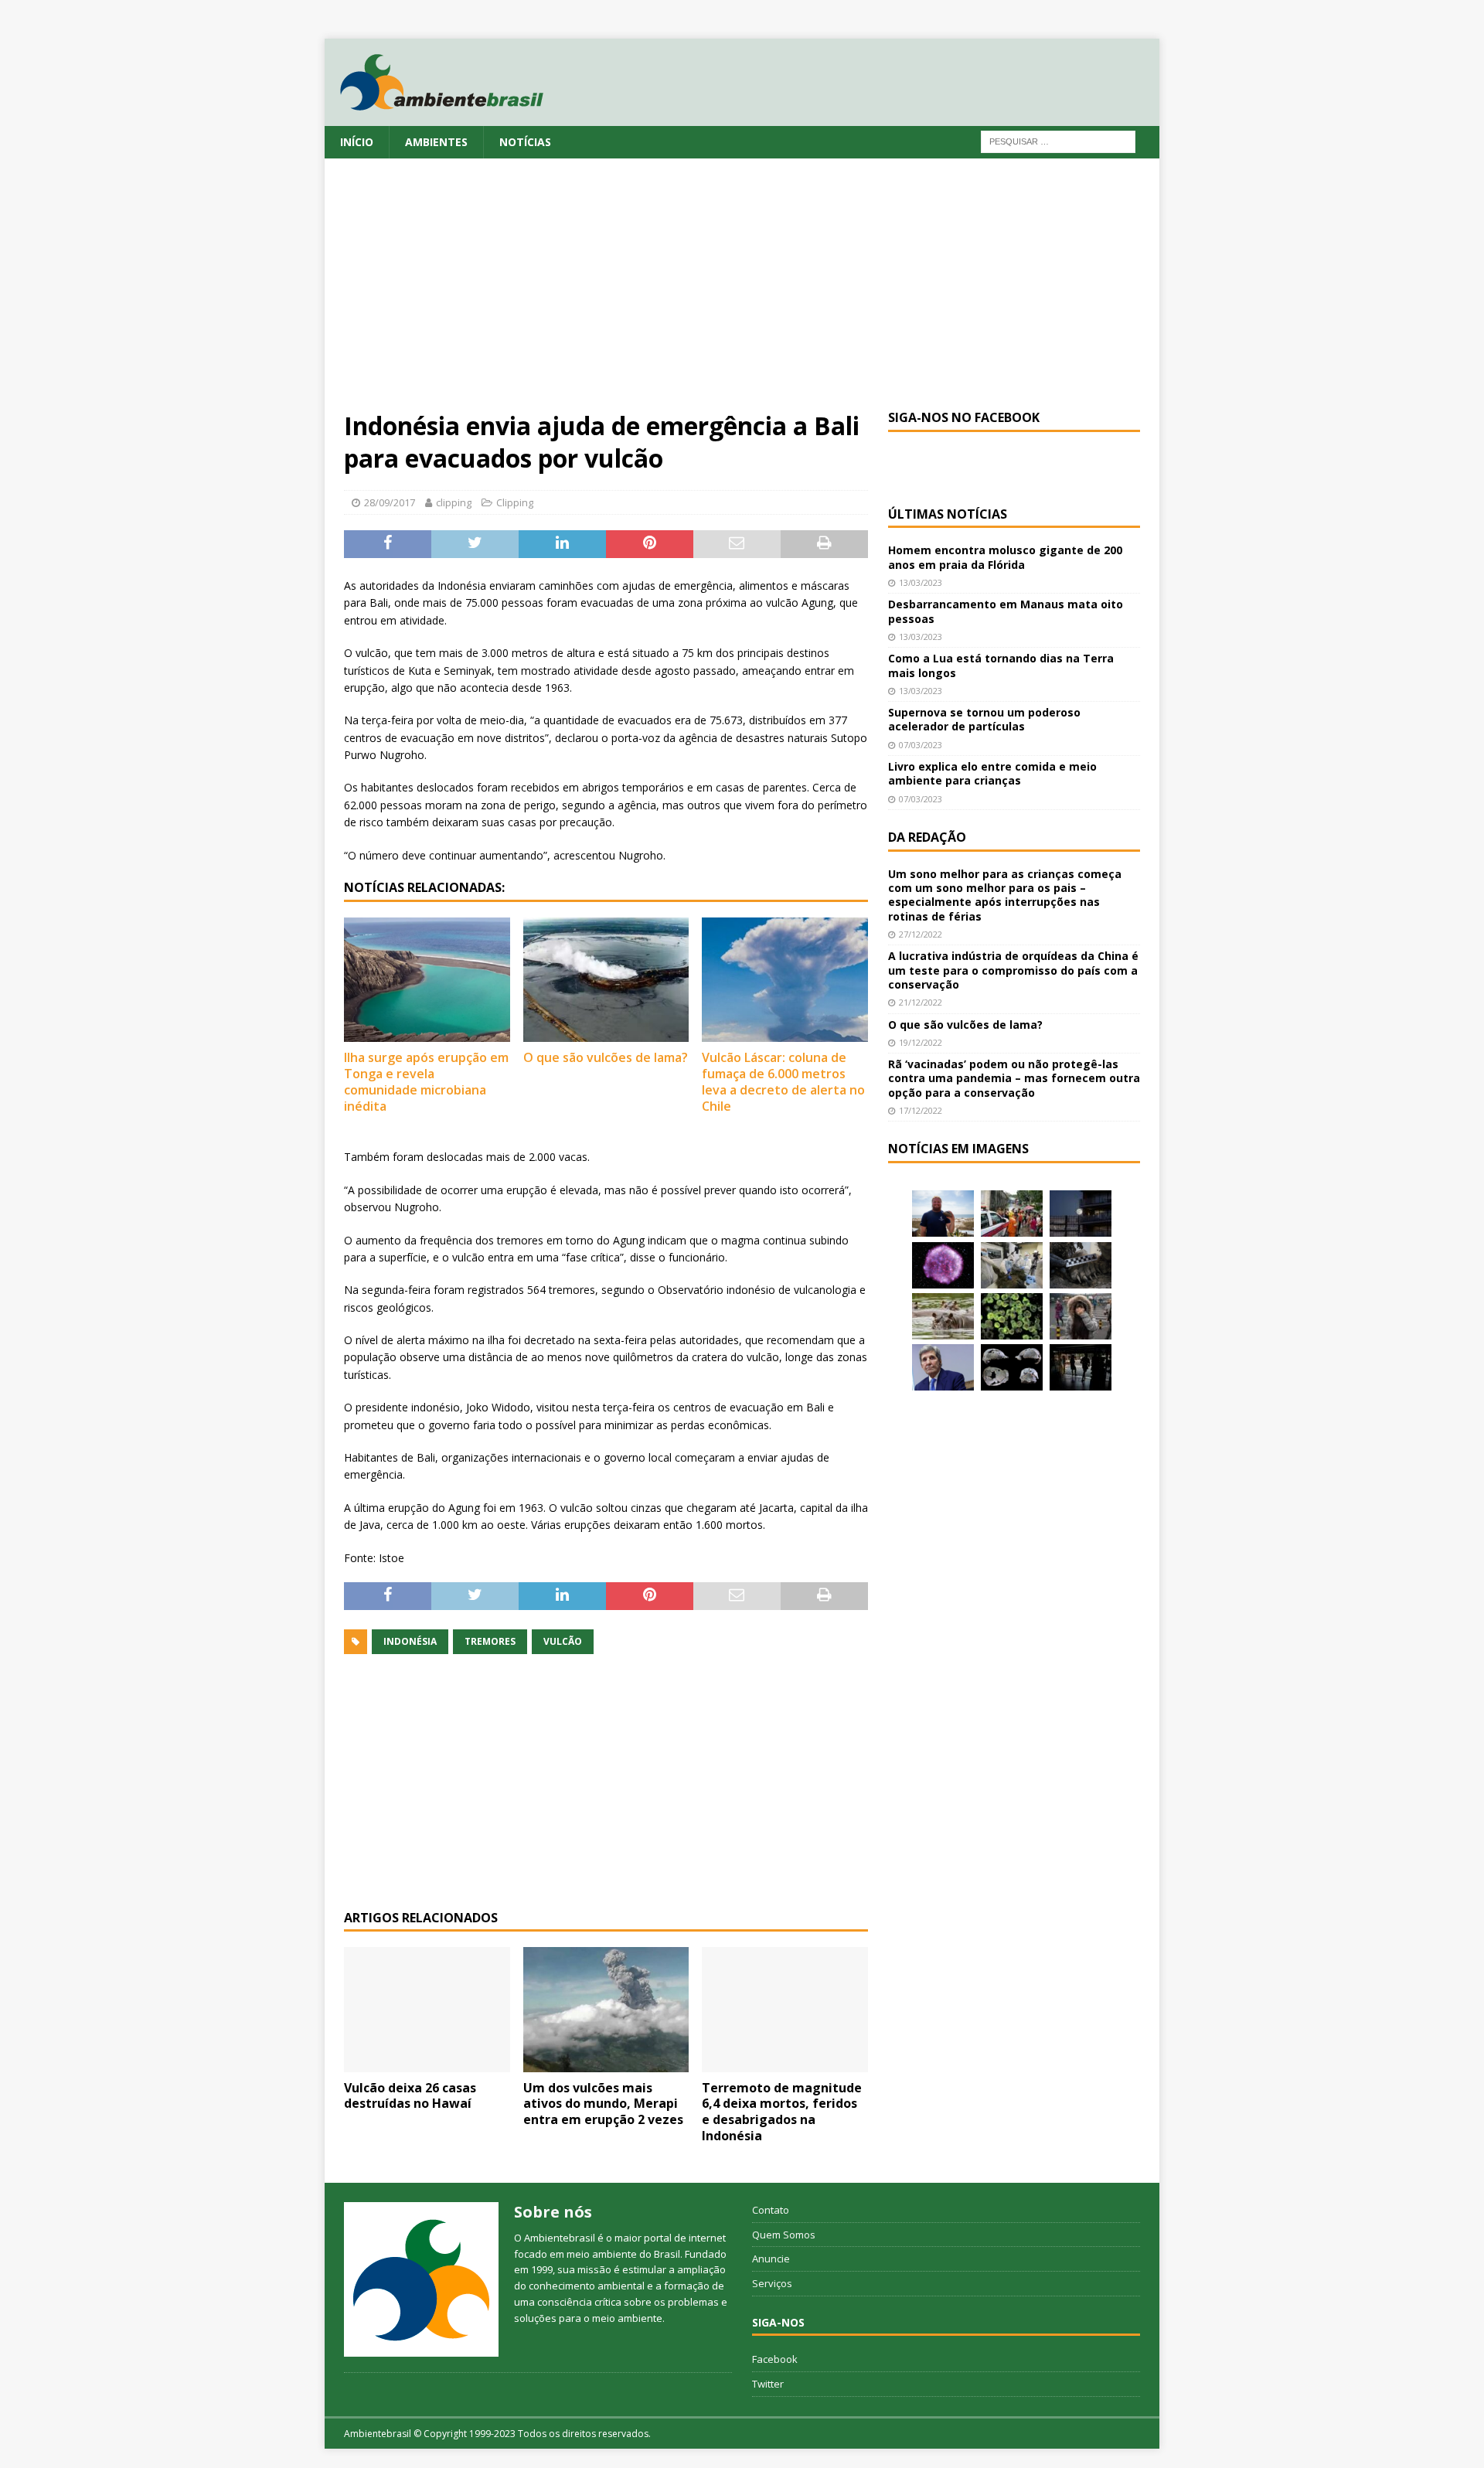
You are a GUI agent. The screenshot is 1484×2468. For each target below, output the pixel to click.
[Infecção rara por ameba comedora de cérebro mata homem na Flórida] (1012, 1316)
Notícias (525, 142)
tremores (490, 1641)
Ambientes (436, 142)
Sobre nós (553, 2212)
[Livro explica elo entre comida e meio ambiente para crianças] (1012, 1265)
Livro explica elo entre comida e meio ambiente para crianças (992, 773)
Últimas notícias (948, 514)
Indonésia (410, 1641)
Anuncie (771, 2259)
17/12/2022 (921, 1110)
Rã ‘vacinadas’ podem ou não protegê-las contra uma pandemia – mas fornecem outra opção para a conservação (1014, 1078)
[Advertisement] (742, 294)
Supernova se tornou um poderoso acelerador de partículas (984, 719)
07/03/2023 (921, 745)
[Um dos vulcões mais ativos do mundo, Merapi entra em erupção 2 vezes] (606, 2009)
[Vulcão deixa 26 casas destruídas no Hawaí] (427, 2009)
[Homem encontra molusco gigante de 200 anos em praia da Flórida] (943, 1214)
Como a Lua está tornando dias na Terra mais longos (1001, 665)
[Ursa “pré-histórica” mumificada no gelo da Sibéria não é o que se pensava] (1081, 1265)
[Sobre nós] (421, 2279)
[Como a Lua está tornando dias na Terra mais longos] (1081, 1214)
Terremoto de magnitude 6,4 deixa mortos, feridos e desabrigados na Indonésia (782, 2112)
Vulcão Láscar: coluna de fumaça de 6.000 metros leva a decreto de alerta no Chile (783, 1081)
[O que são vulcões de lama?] (606, 980)
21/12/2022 (921, 1002)
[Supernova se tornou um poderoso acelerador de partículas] (943, 1265)
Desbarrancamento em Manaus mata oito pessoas (1006, 611)
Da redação (927, 837)
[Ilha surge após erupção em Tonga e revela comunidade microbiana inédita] (427, 980)
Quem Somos (784, 2235)
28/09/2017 (390, 502)
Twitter (768, 2384)
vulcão (563, 1641)
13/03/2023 (921, 582)
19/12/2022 (921, 1042)
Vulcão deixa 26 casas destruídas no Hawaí (410, 2096)
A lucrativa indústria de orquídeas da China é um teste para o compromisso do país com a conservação (1013, 970)
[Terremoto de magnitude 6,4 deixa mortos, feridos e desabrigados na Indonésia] (785, 2009)
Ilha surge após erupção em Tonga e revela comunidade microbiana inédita (426, 1081)
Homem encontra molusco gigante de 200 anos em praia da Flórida (1005, 557)
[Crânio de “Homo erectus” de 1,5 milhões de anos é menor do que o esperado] (1012, 1367)
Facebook (775, 2359)
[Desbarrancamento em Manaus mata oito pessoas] (1012, 1214)
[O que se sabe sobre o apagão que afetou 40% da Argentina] (1081, 1367)
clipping (454, 502)
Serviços (772, 2283)
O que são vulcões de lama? (606, 1057)
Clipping (515, 502)
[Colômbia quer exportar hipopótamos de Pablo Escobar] (943, 1316)
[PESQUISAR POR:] (1058, 140)
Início (357, 142)
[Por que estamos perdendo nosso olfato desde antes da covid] (1081, 1316)
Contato (771, 2210)
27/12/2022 (921, 934)
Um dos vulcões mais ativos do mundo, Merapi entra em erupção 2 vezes (603, 2104)
